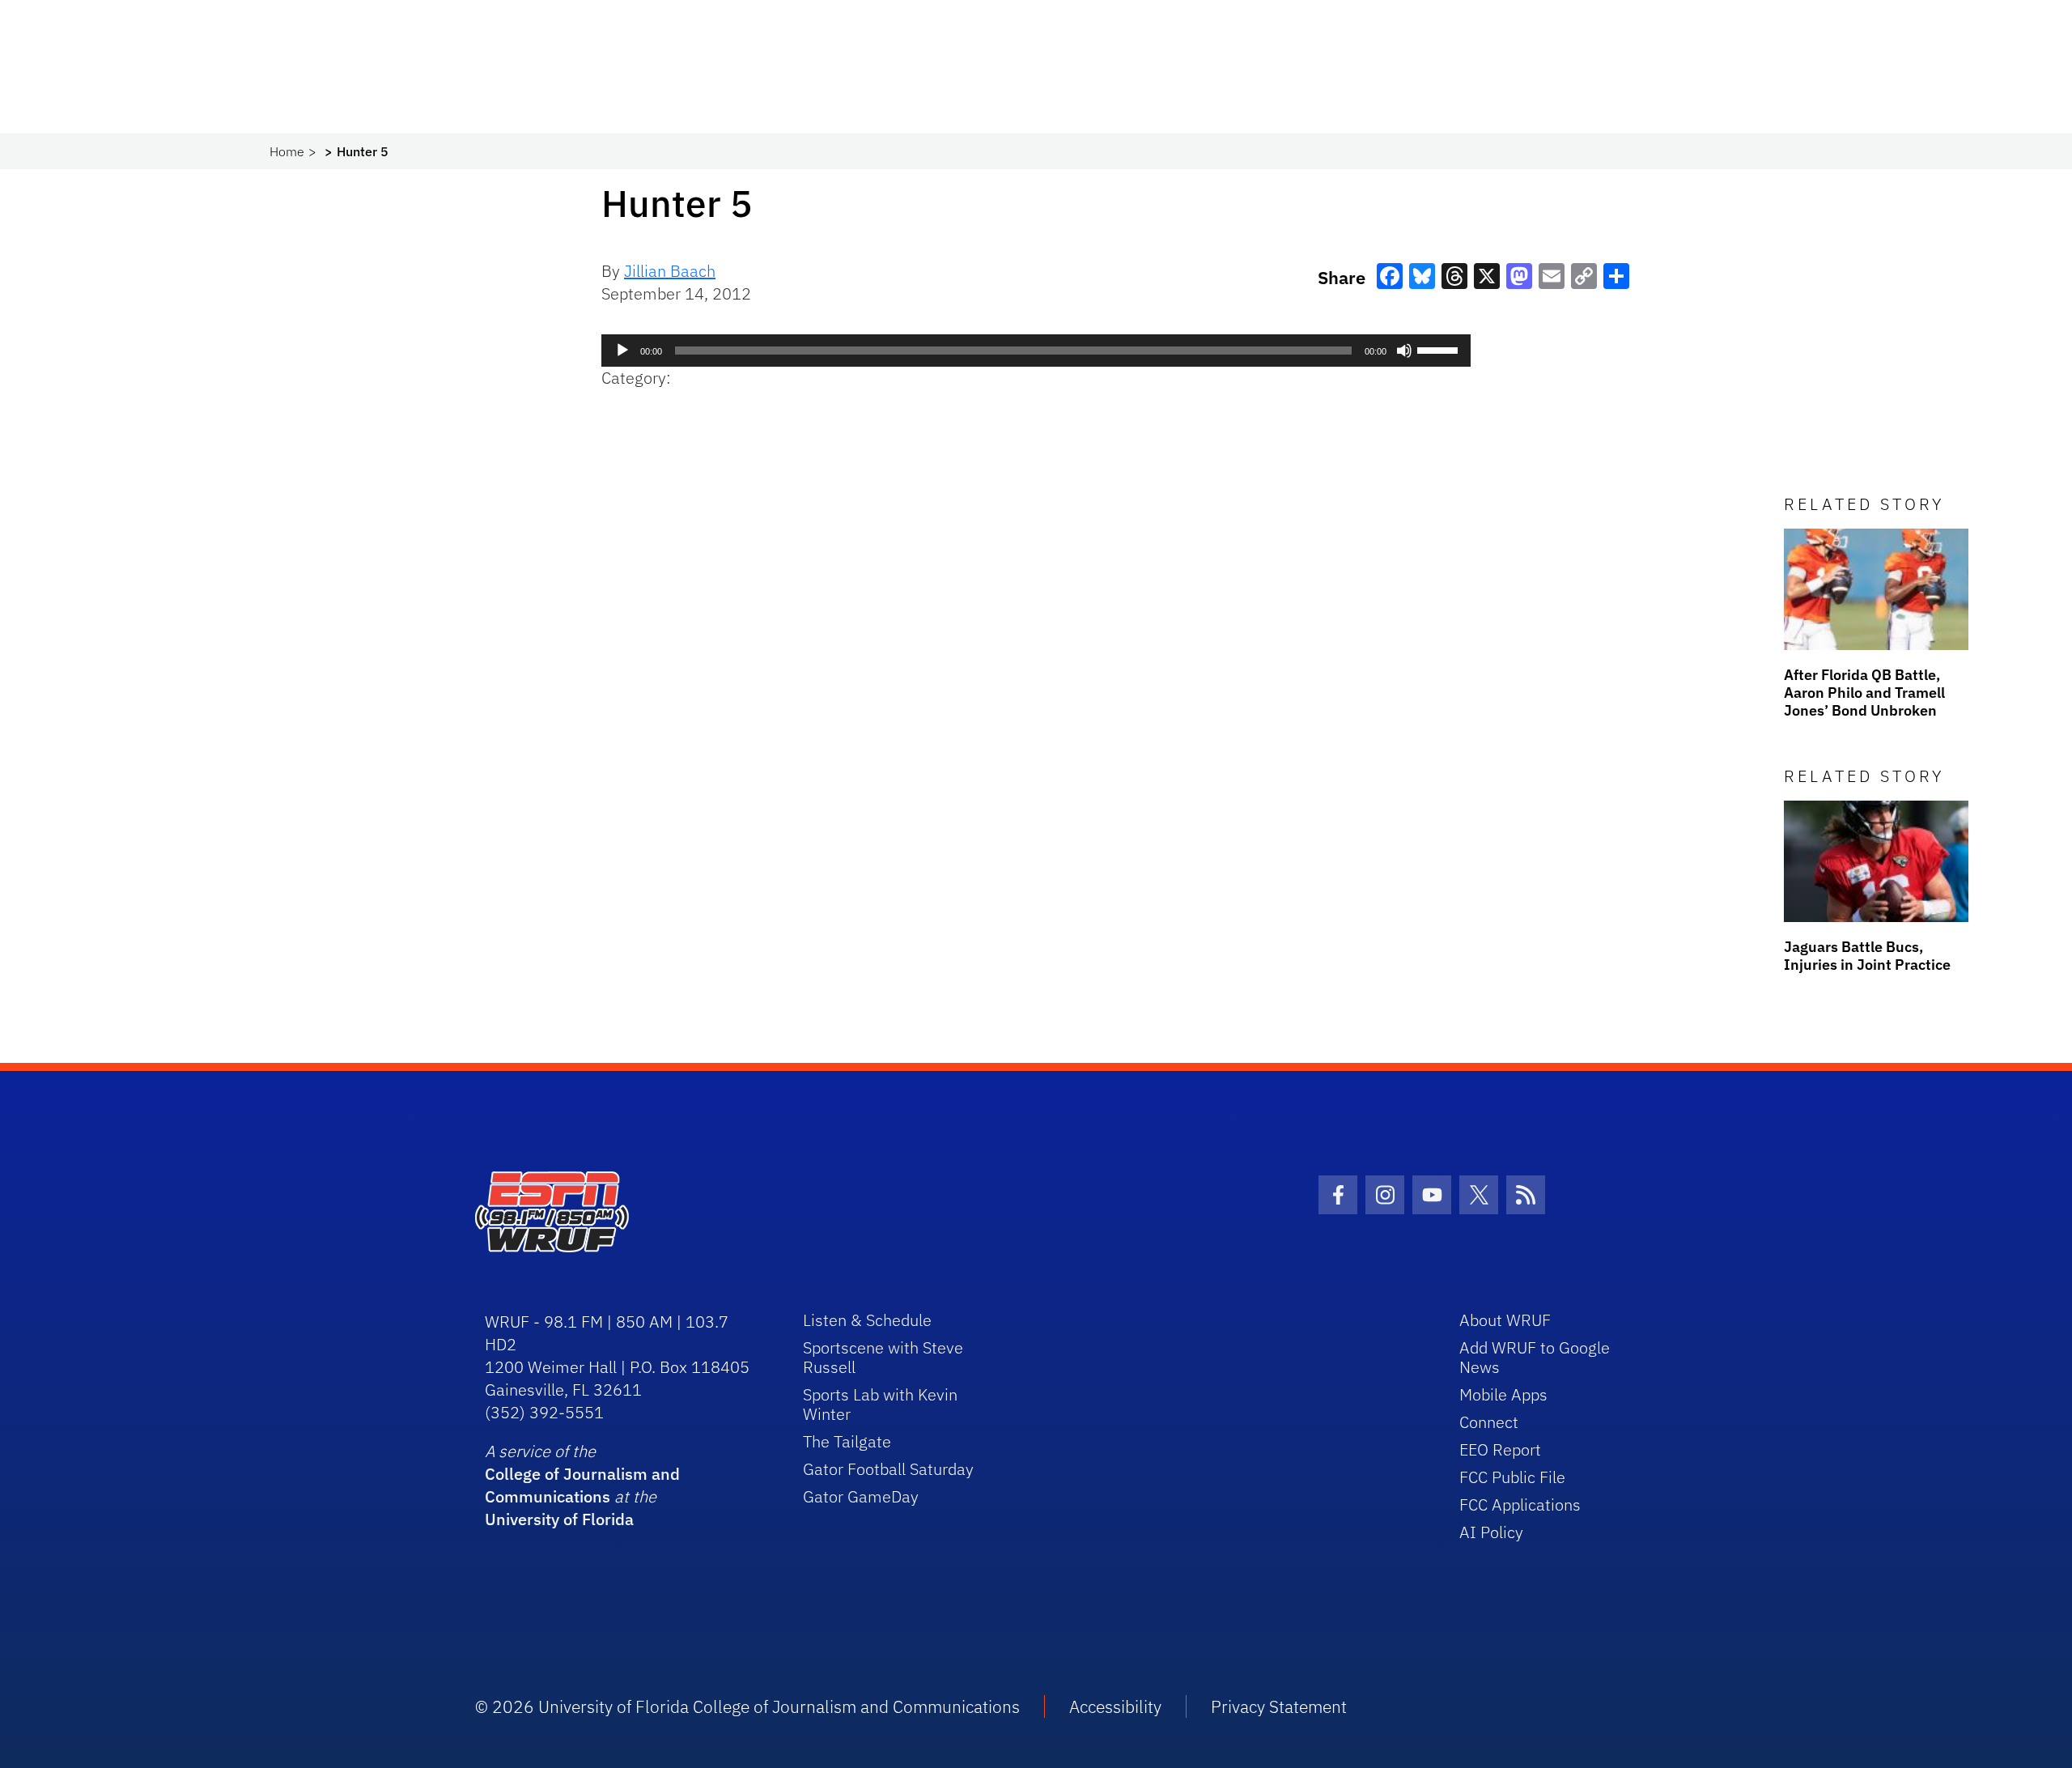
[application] (1036, 351)
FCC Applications (1520, 1504)
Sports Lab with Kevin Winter (880, 1404)
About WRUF (1505, 1320)
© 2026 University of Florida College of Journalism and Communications (747, 1706)
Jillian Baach (670, 271)
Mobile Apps (1503, 1394)
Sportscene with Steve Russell (883, 1357)
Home (287, 151)
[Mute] (1404, 351)
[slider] (1440, 349)
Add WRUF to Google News (1535, 1357)
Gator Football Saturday (888, 1469)
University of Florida (559, 1519)
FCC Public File (1512, 1477)
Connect (1489, 1422)
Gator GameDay (861, 1496)
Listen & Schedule (867, 1320)
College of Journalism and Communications (582, 1485)
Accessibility (1115, 1706)
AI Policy (1491, 1532)
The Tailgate (847, 1441)
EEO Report (1500, 1449)
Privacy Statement (1279, 1706)
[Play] (622, 351)
